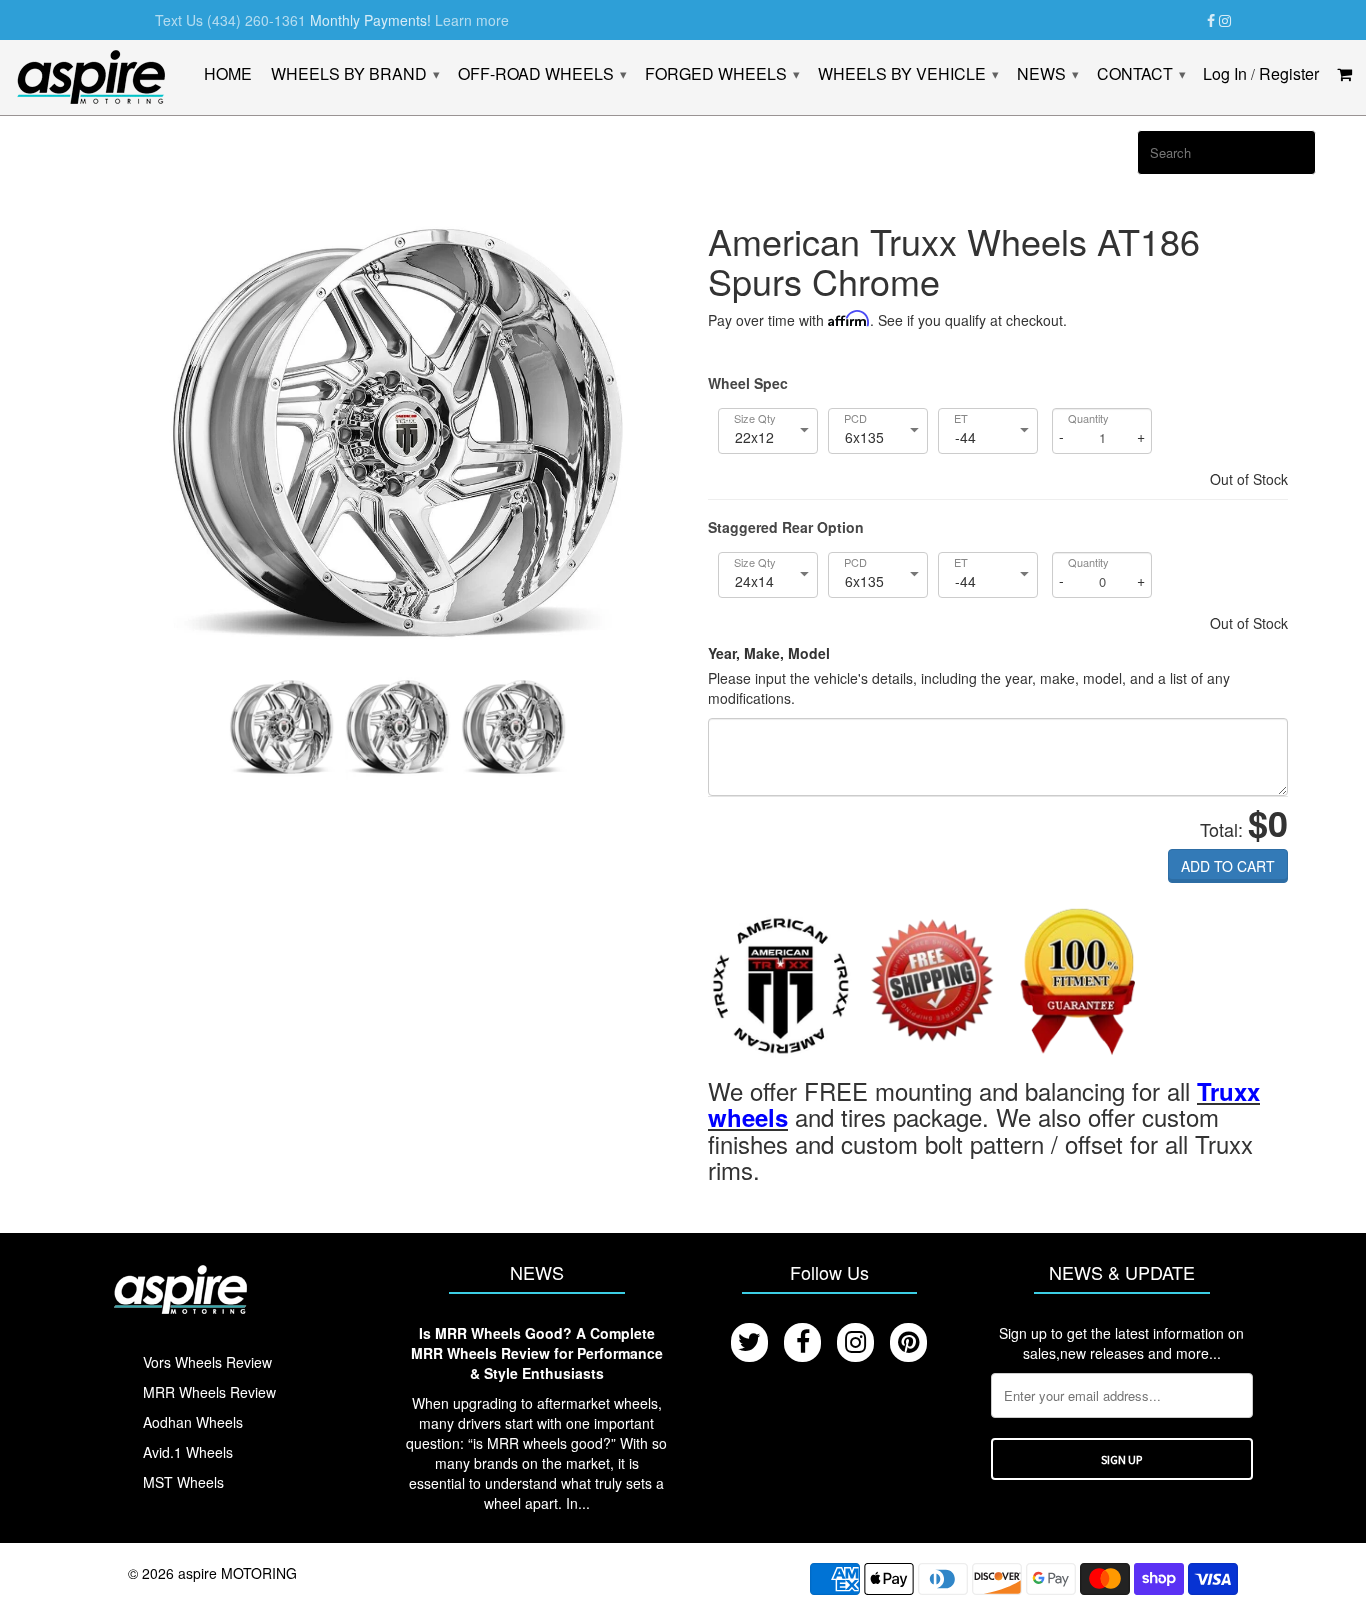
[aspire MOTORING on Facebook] (1211, 21)
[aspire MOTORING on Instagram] (1225, 21)
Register (1289, 75)
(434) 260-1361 (256, 20)
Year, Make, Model (769, 653)
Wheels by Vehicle (908, 74)
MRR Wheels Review (209, 1392)
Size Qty (755, 418)
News (1047, 74)
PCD (855, 418)
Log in (1225, 75)
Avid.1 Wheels (188, 1452)
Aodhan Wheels (193, 1422)
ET (961, 418)
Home (228, 75)
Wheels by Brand (355, 74)
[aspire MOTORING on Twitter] (749, 1342)
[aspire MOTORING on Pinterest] (908, 1342)
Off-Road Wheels (542, 74)
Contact (1141, 74)
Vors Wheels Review (207, 1362)
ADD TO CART (1228, 866)
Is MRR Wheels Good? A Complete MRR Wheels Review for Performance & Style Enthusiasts (537, 1353)
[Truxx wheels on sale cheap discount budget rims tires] (780, 983)
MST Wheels (183, 1482)
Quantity (1088, 418)
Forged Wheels (722, 74)
